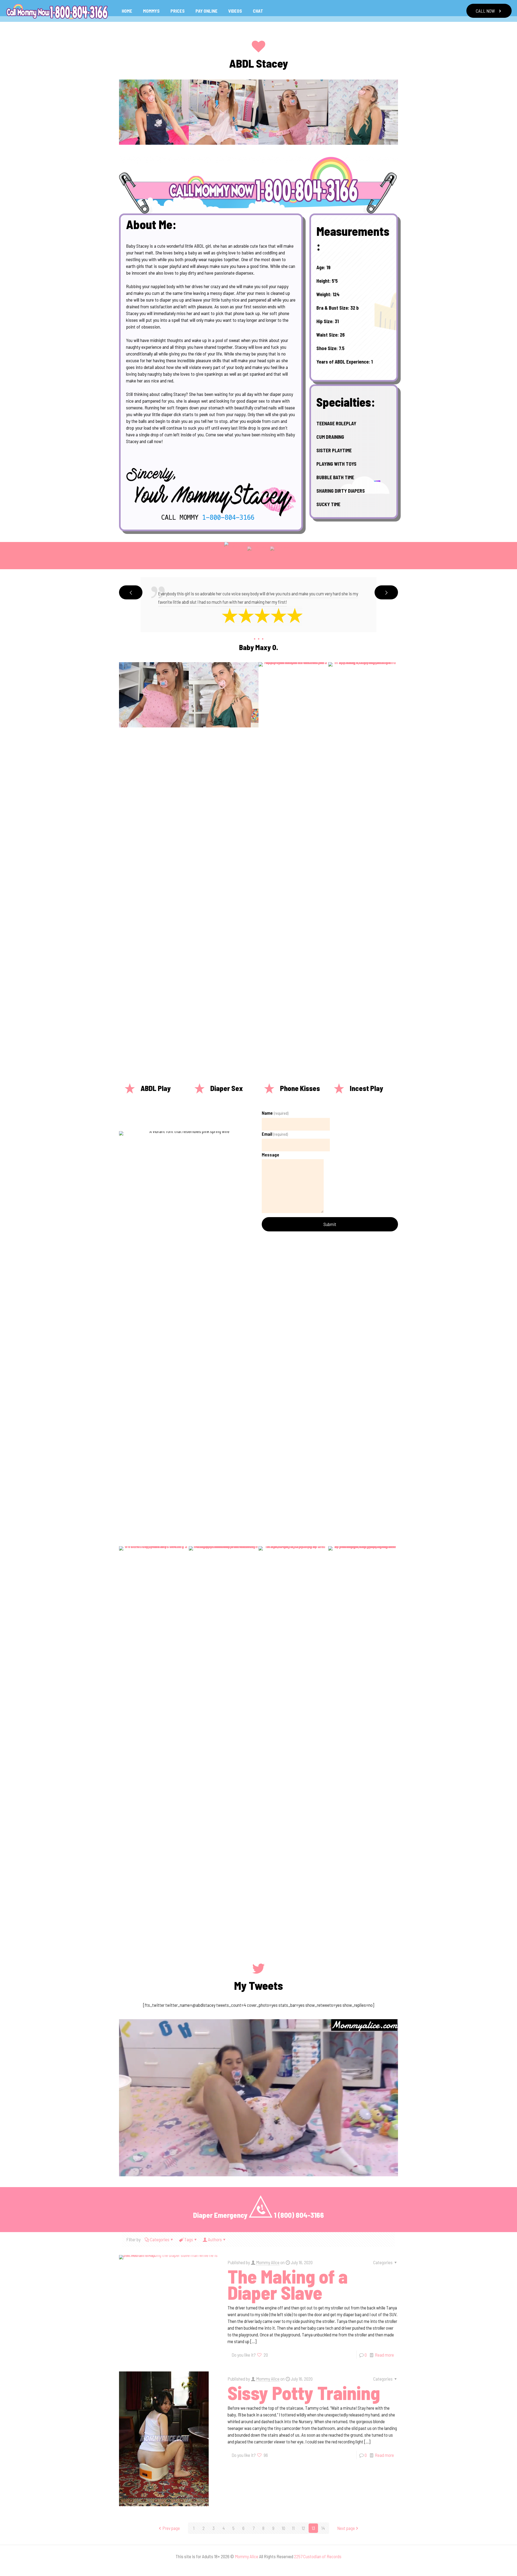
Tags (189, 2239)
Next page (346, 2528)
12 (303, 2528)
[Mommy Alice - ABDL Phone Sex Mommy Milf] (57, 11)
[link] (258, 185)
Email (275, 1134)
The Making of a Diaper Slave (288, 2284)
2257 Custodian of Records (318, 2556)
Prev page (171, 2528)
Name (275, 1113)
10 (283, 2528)
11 (293, 2528)
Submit (330, 1224)
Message (270, 1155)
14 (323, 2528)
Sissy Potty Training (304, 2392)
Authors (215, 2239)
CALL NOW (485, 11)
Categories (160, 2239)
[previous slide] (131, 592)
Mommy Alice (268, 2262)
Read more (384, 2355)
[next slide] (386, 592)
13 (313, 2528)
